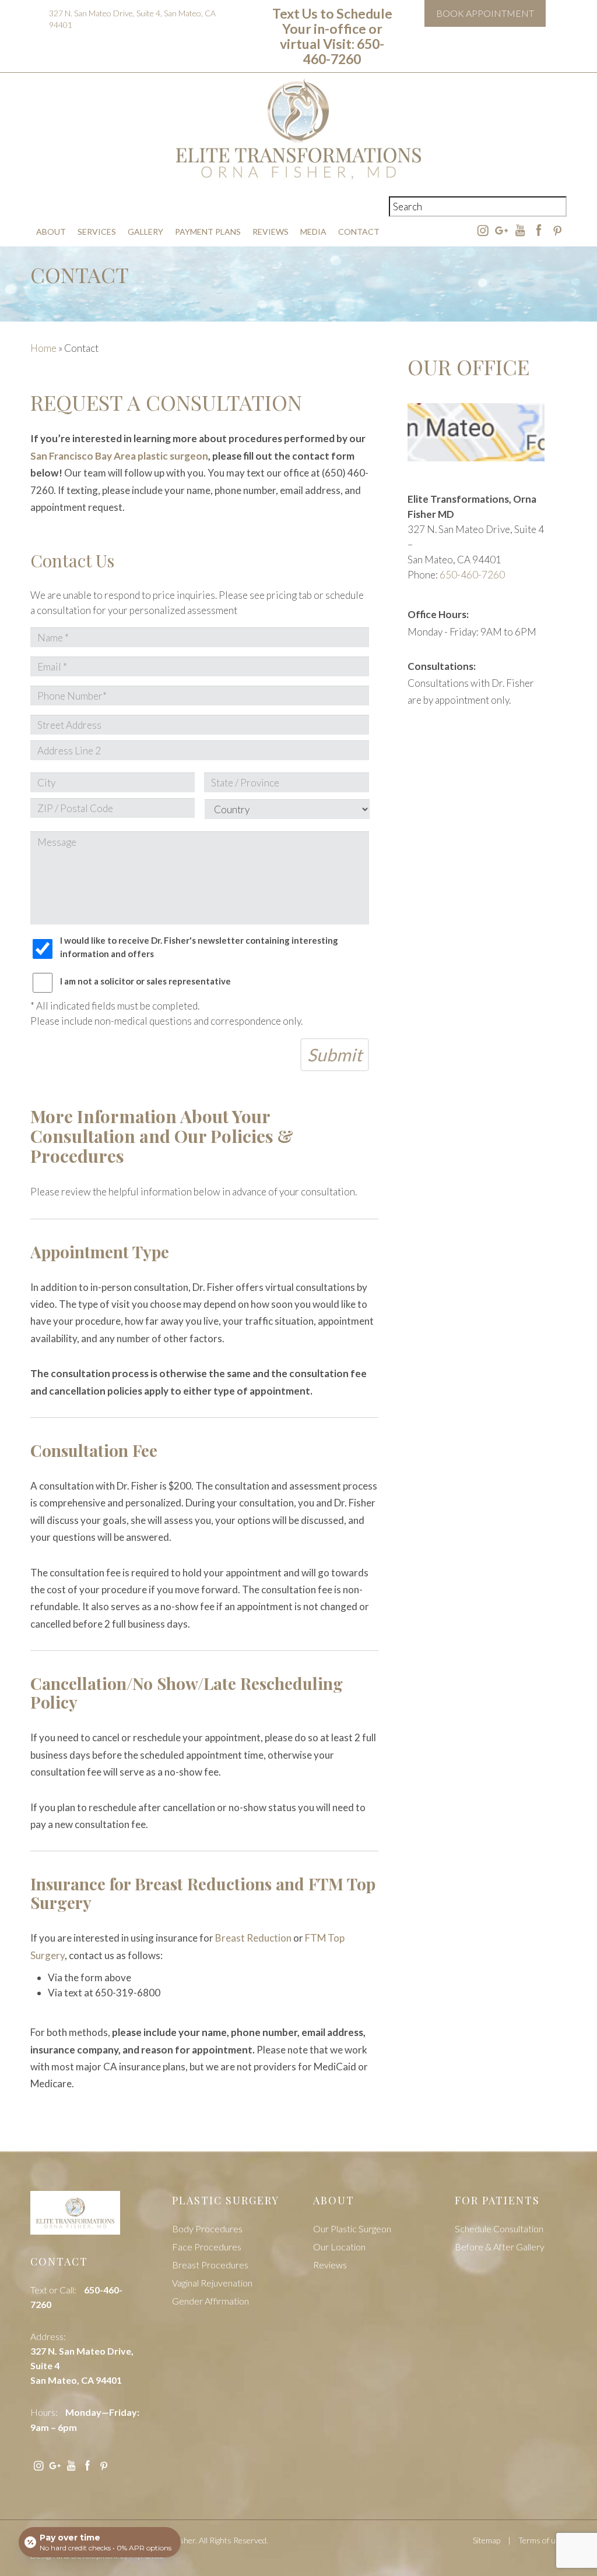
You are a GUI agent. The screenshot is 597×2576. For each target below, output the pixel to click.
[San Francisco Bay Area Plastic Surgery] (75, 2220)
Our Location (339, 2247)
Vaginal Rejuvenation (212, 2283)
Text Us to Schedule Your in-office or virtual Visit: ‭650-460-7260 (332, 36)
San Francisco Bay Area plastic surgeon (119, 456)
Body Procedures (207, 2229)
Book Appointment (485, 13)
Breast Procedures (210, 2265)
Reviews (271, 232)
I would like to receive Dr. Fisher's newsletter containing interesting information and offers (199, 947)
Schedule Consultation (499, 2229)
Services (97, 232)
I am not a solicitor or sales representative (145, 981)
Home (43, 348)
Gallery (145, 232)
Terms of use (541, 2540)
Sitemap (487, 2540)
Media (313, 232)
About (51, 232)
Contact (359, 232)
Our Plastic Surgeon (352, 2229)
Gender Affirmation (210, 2301)
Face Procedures (207, 2247)
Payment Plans (208, 232)
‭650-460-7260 (472, 575)
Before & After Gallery (500, 2247)
